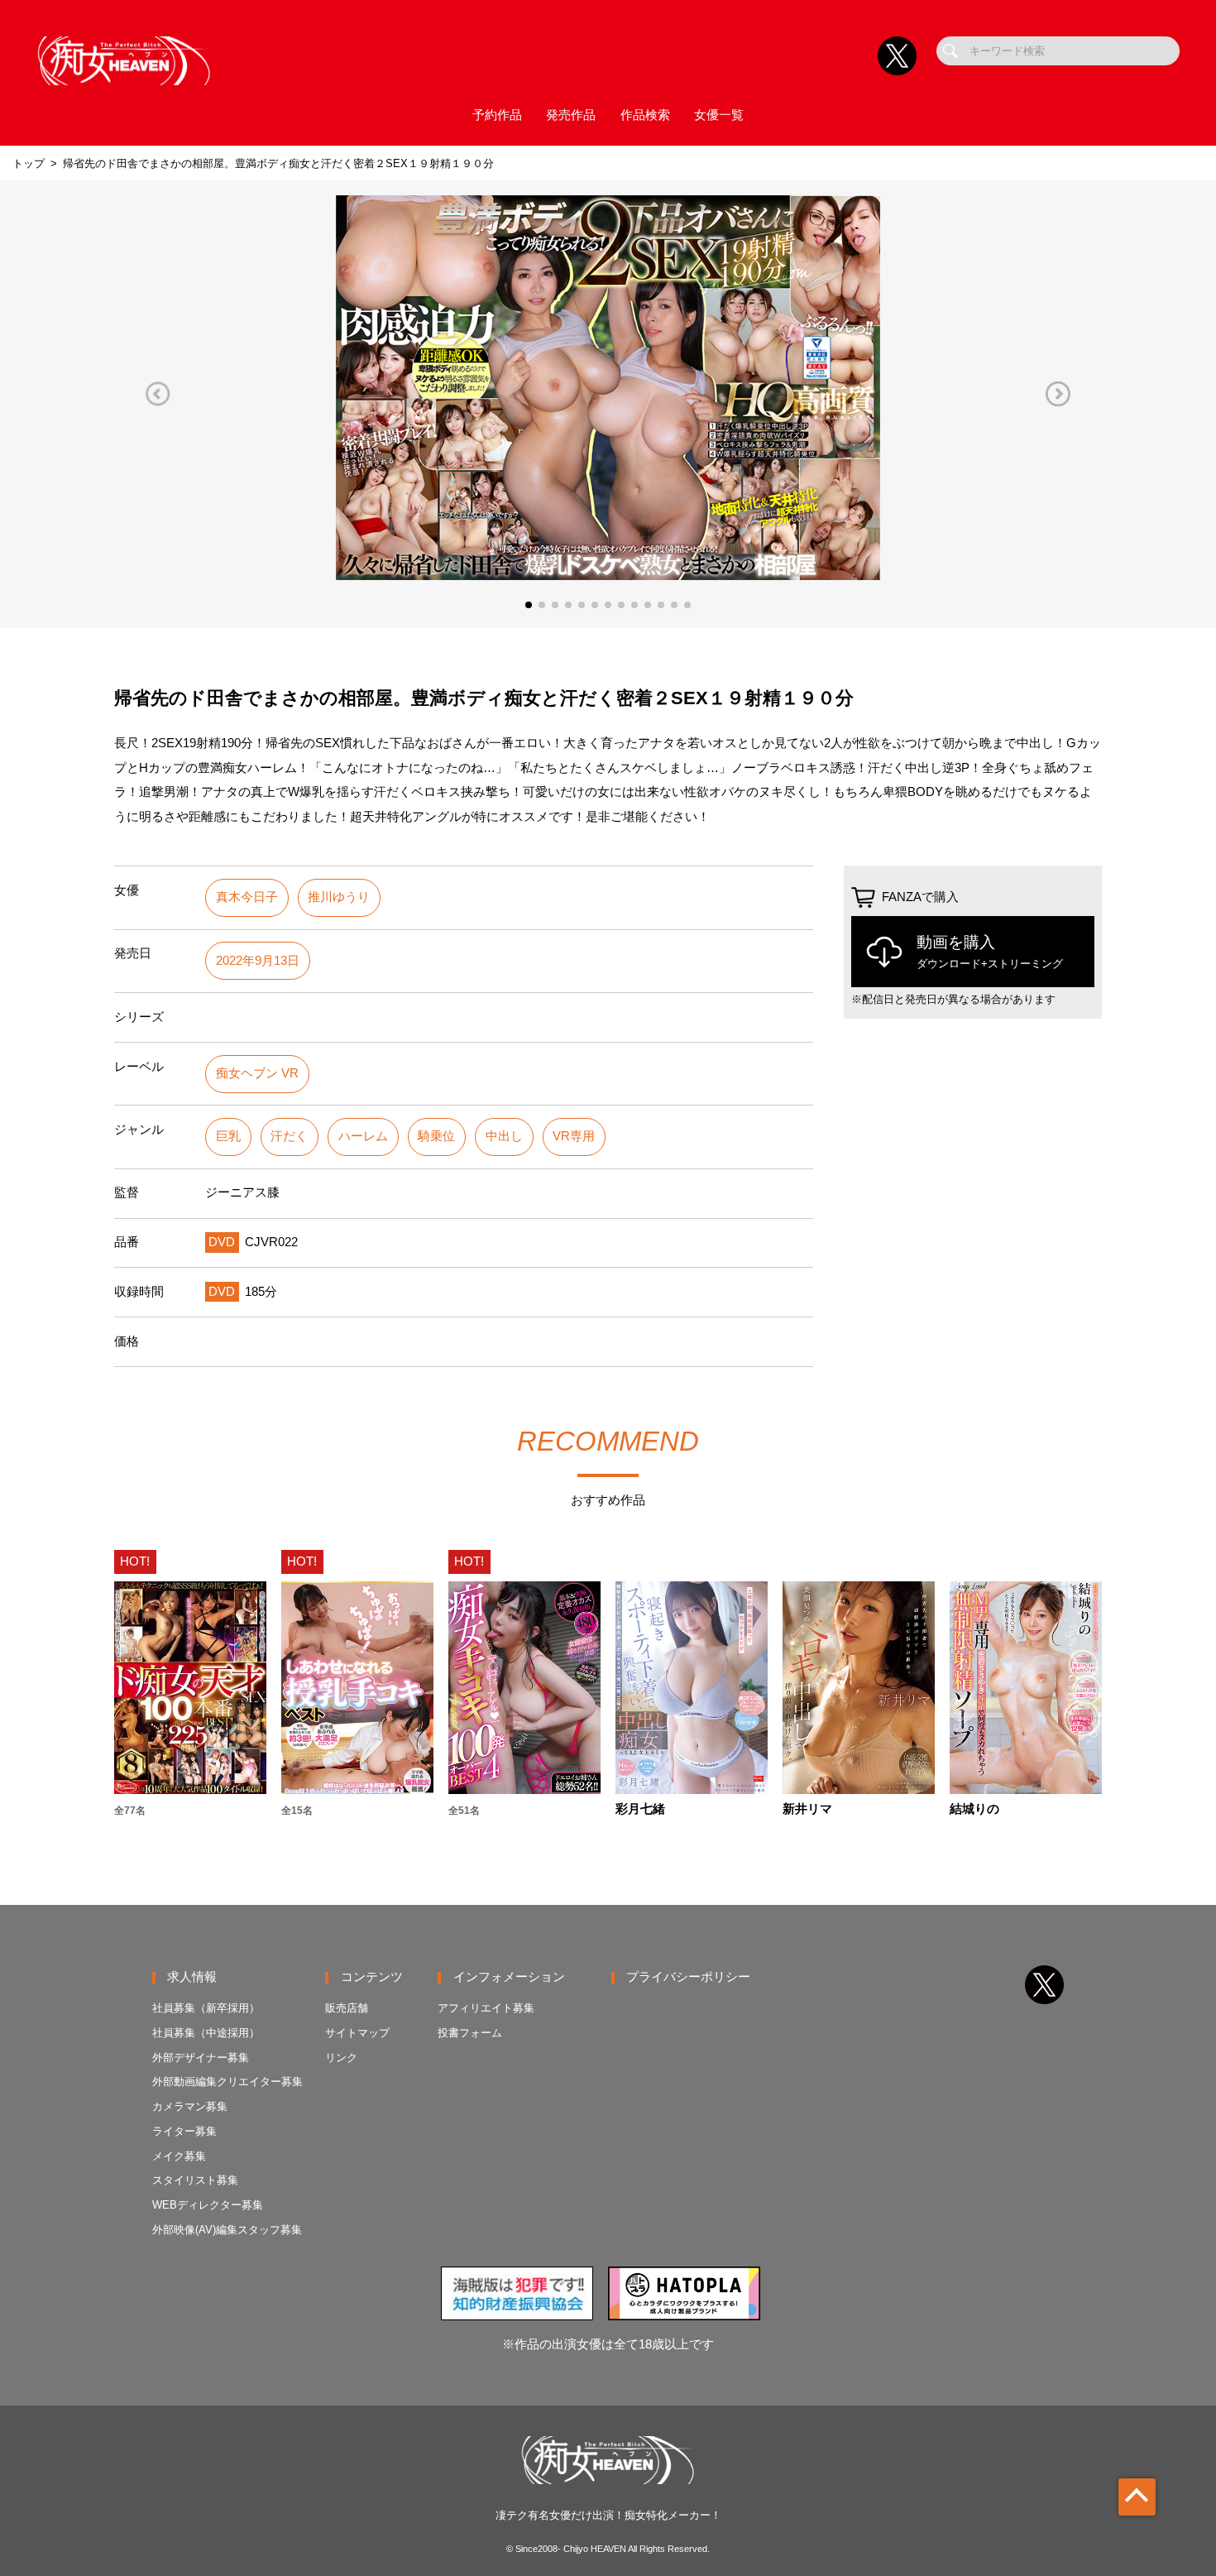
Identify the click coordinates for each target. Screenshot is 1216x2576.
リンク (341, 2058)
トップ (29, 163)
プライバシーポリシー (688, 1977)
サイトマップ (357, 2033)
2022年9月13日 (258, 961)
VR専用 (574, 1136)
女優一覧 (719, 115)
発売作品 (571, 115)
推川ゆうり (339, 897)
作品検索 (645, 115)
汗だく (289, 1136)
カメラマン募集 (190, 2106)
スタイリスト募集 (195, 2180)
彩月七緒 (640, 1809)
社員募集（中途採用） (206, 2033)
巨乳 (228, 1136)
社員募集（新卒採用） (206, 2008)
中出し (504, 1136)
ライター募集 (184, 2131)
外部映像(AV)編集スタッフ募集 (227, 2230)
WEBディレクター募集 (208, 2205)
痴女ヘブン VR (257, 1073)
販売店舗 (347, 2008)
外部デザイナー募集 (201, 2058)
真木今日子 (247, 897)
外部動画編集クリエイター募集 (227, 2082)
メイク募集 (179, 2156)
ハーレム (363, 1136)
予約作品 (497, 115)
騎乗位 (436, 1136)
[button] (158, 393)
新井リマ (807, 1809)
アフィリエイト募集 (486, 2008)
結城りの (974, 1809)
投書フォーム (470, 2033)
